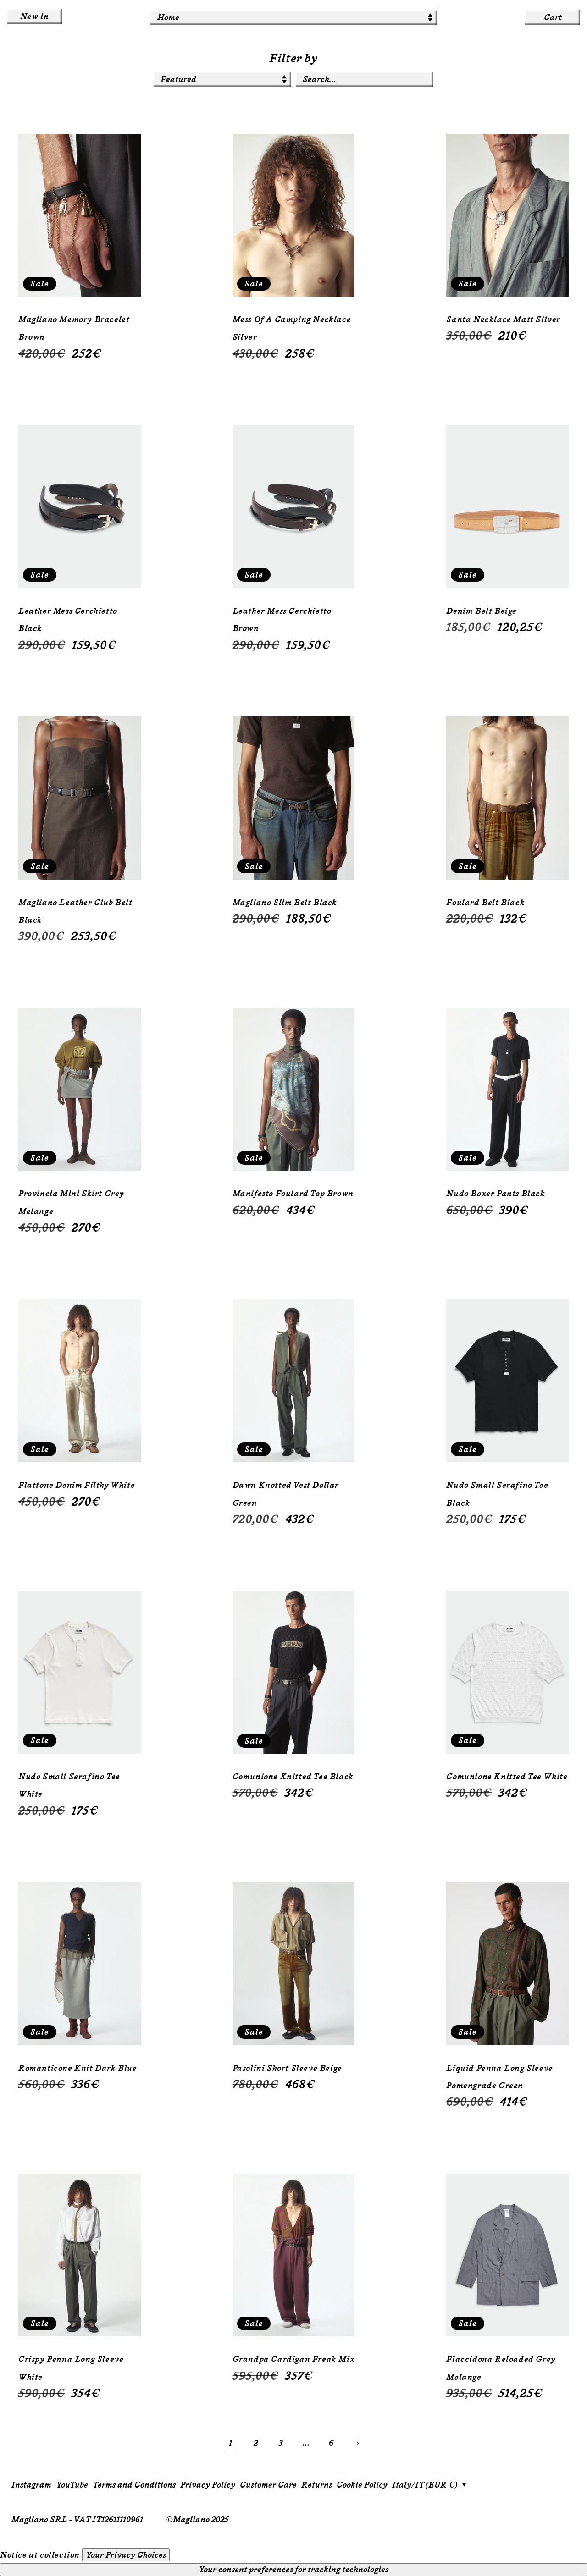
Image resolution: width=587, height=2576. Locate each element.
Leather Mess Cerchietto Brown (282, 620)
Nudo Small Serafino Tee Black (497, 1494)
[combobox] (365, 79)
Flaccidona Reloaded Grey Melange (501, 2368)
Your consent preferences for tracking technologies (293, 2570)
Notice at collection (40, 2555)
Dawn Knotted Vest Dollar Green (286, 1494)
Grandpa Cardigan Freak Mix (294, 2359)
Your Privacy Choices (126, 2555)
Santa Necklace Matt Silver (503, 319)
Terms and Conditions (134, 2485)
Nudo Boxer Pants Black (496, 1194)
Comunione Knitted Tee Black (293, 1777)
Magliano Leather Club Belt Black (75, 911)
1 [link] (231, 2443)
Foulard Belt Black (485, 903)
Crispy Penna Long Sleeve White (71, 2368)
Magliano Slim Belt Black (285, 903)
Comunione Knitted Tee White (507, 1777)
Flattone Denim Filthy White (77, 1485)
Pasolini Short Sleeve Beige (287, 2068)
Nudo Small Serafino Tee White (69, 1785)
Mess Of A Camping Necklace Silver (292, 328)
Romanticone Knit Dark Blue (78, 2068)
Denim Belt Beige (482, 611)
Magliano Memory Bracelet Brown (74, 328)
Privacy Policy (208, 2485)
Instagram (31, 2485)
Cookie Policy (362, 2485)
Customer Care (268, 2485)
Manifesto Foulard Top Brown (293, 1194)
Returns (317, 2485)
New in (35, 17)
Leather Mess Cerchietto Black (68, 620)
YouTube (72, 2485)
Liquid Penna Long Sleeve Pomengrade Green (499, 2077)
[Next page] (357, 2443)
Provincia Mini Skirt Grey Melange (71, 1202)
